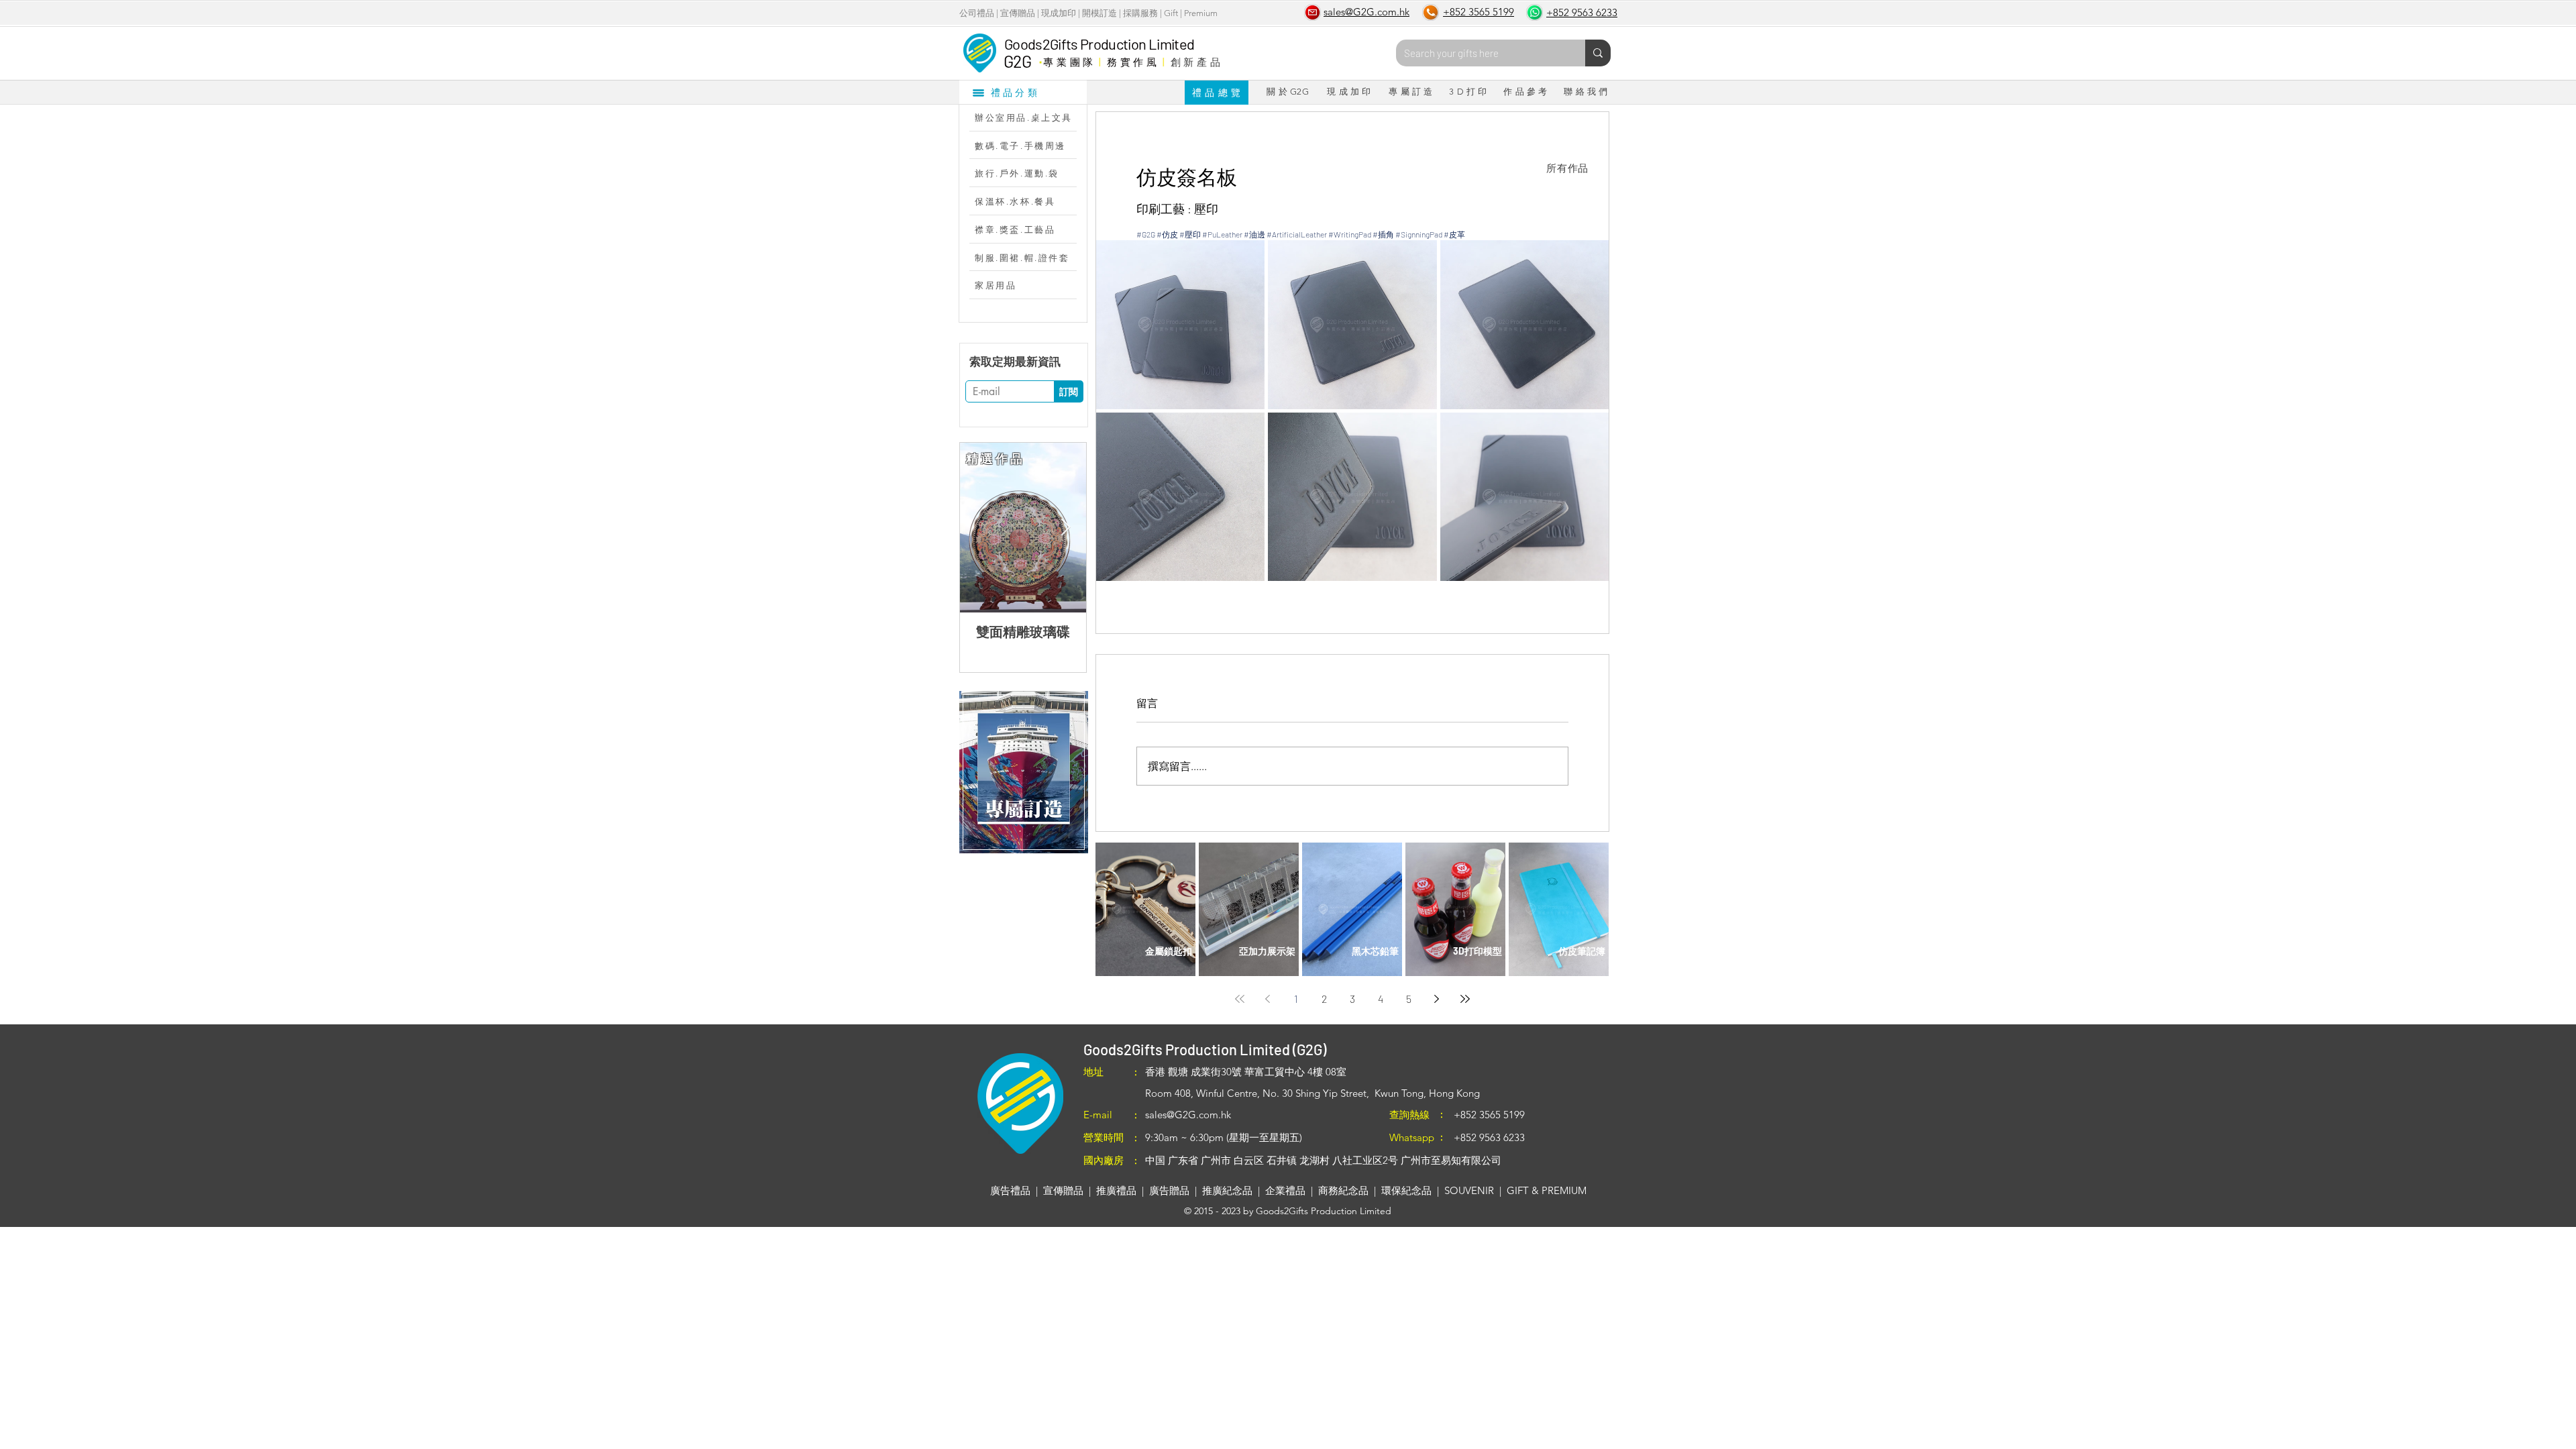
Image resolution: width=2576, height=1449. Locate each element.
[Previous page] (1268, 999)
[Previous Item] (981, 528)
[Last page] (1465, 999)
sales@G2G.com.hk (1188, 1115)
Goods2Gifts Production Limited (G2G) (1205, 1049)
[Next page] (1437, 999)
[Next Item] (1065, 528)
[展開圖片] (1180, 324)
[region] (1023, 772)
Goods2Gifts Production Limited (1099, 44)
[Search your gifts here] (1598, 53)
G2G (1017, 61)
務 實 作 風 (1132, 62)
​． (1040, 58)
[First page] (1240, 999)
